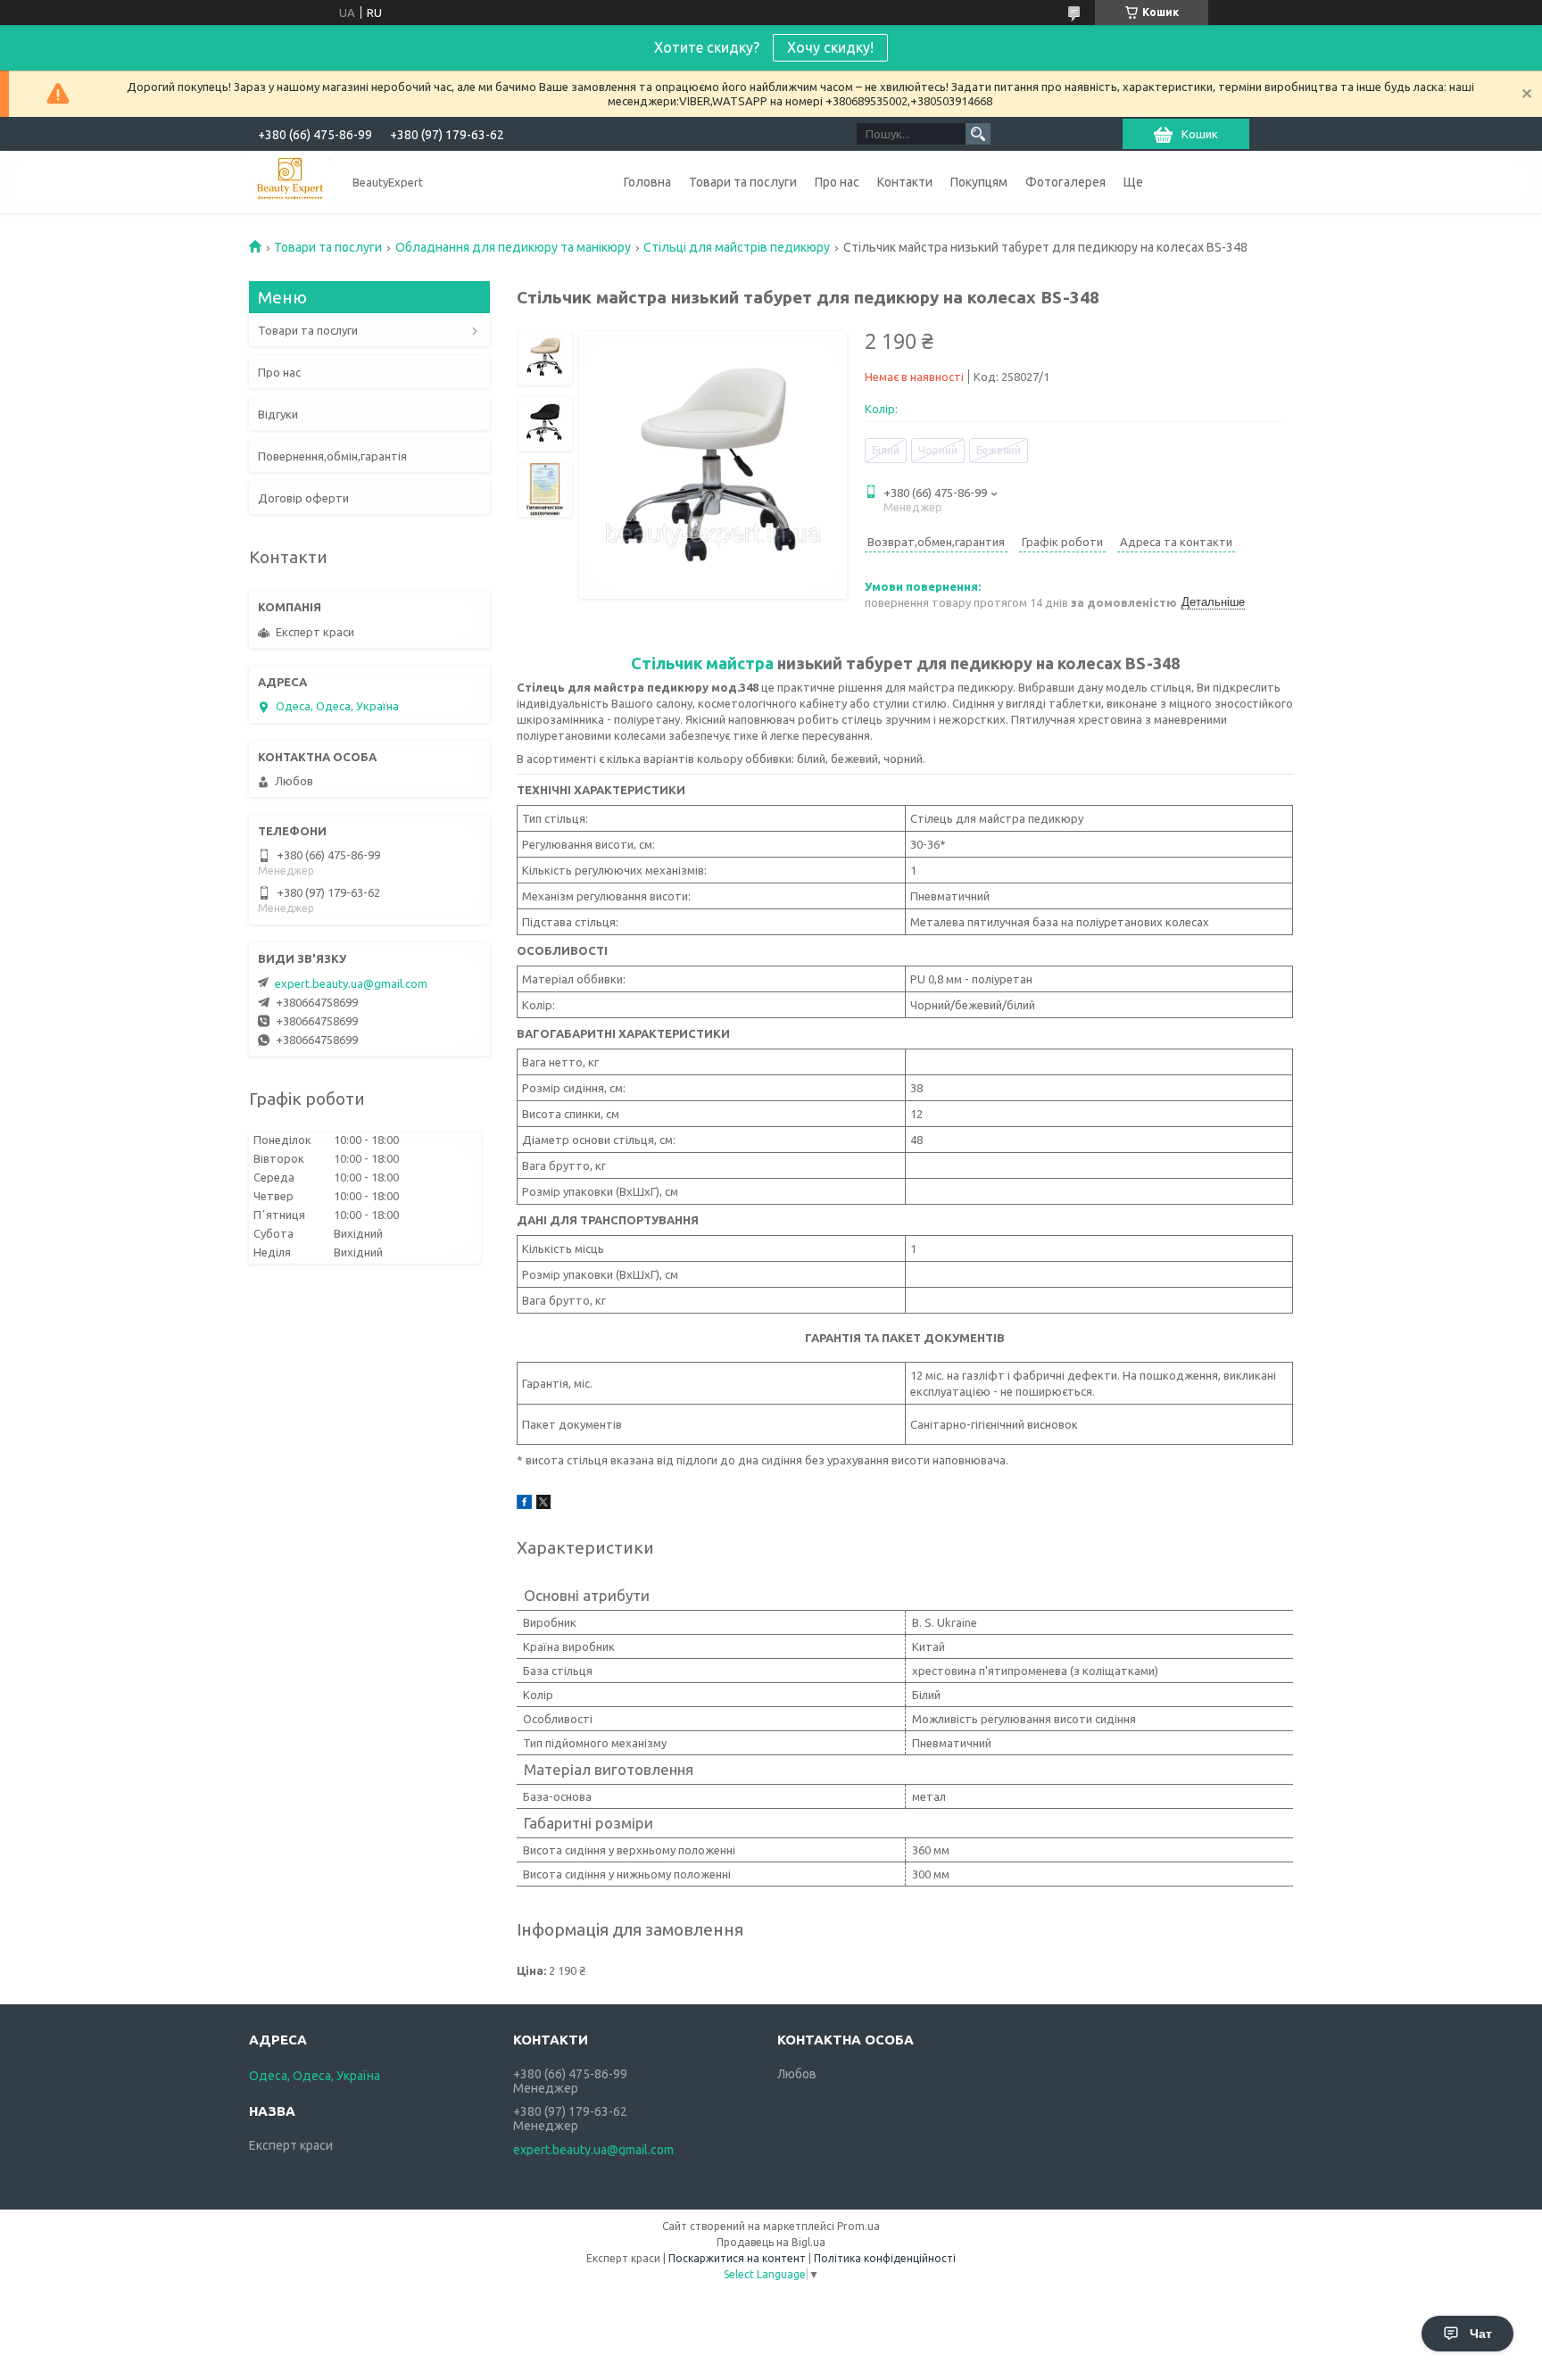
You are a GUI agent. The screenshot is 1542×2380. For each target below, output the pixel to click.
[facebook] (524, 1505)
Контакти (905, 182)
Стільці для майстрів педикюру (737, 247)
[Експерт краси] (290, 182)
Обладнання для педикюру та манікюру (513, 247)
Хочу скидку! (830, 47)
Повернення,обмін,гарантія (332, 456)
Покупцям (979, 182)
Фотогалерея (1065, 182)
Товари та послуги (743, 182)
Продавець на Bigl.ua (771, 2242)
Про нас (837, 182)
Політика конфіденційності (885, 2258)
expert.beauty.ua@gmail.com (351, 983)
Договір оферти (303, 498)
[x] (543, 1505)
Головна (647, 182)
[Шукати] (978, 134)
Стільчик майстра (702, 663)
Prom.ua (858, 2226)
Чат (1481, 2334)
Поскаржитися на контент (737, 2258)
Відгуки (278, 414)
